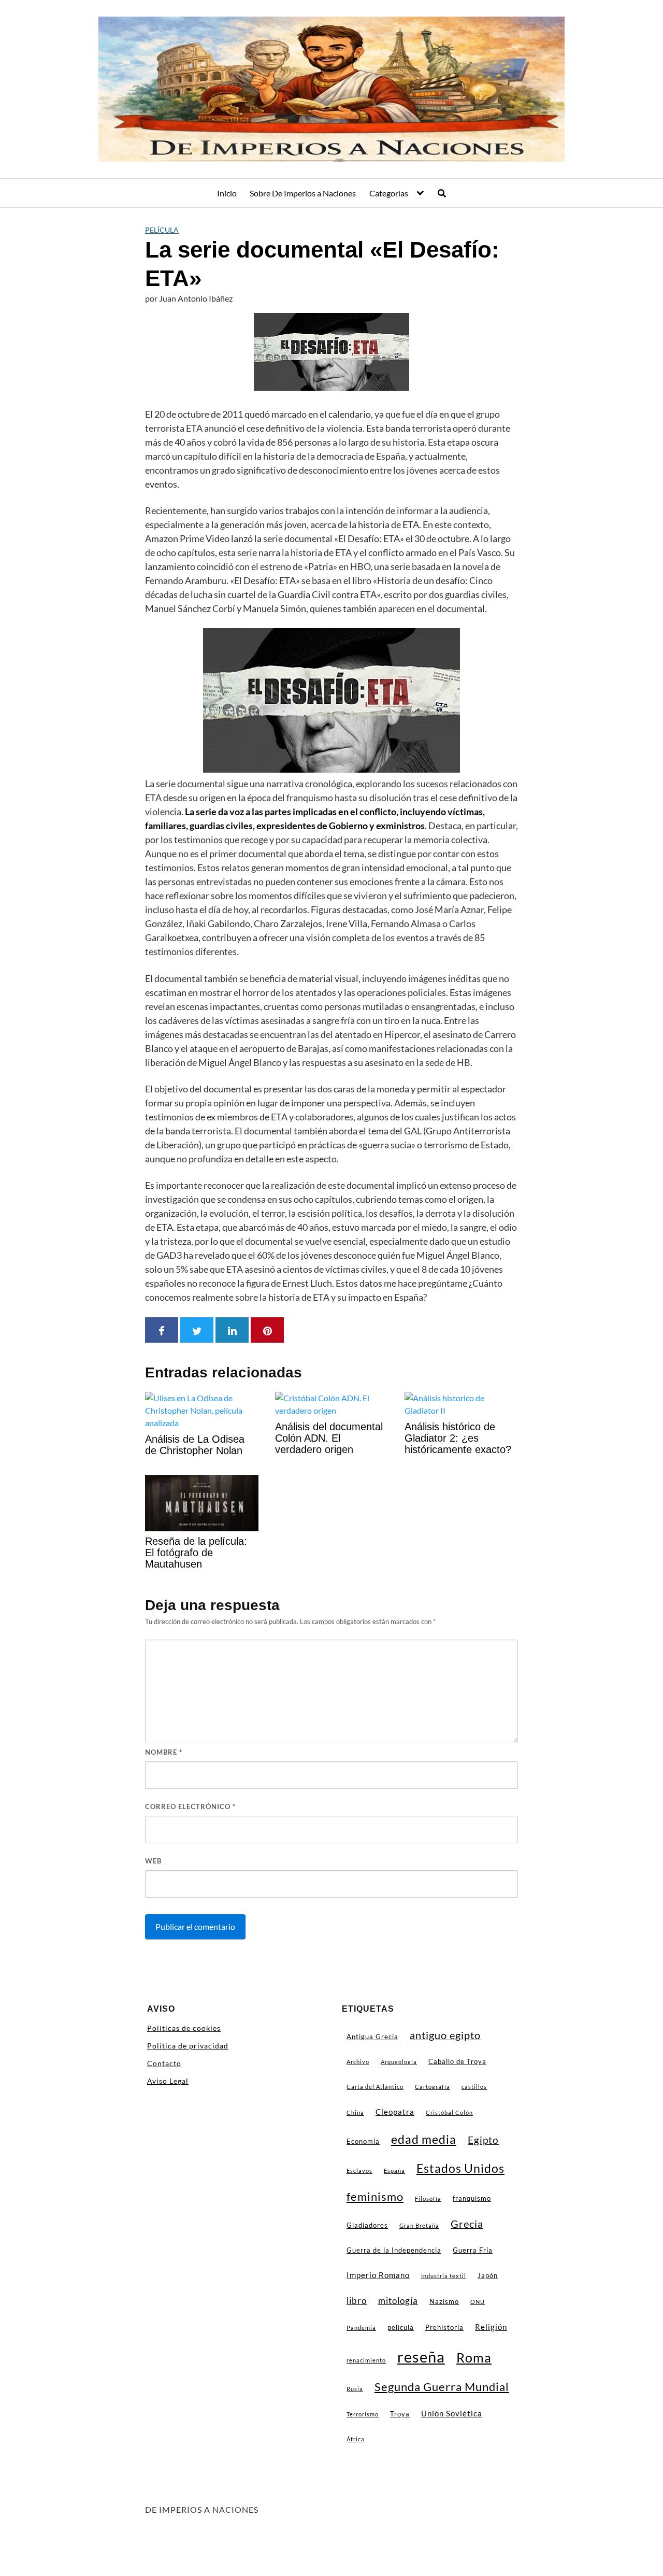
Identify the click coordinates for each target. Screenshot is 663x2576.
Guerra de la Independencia (394, 2250)
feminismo (375, 2197)
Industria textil (444, 2276)
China (355, 2112)
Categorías (389, 193)
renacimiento (366, 2360)
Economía (363, 2141)
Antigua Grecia (372, 2037)
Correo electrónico (190, 1806)
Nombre (164, 1752)
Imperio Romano (378, 2275)
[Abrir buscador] (442, 193)
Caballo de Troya (457, 2061)
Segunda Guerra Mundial (442, 2387)
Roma (474, 2357)
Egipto (483, 2140)
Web (153, 1861)
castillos (474, 2087)
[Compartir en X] (197, 1330)
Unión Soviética (452, 2413)
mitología (398, 2301)
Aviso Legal (168, 2081)
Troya (400, 2414)
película (401, 2327)
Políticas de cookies (184, 2028)
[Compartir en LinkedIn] (232, 1330)
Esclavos (359, 2171)
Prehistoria (444, 2327)
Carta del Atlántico (375, 2087)
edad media (424, 2139)
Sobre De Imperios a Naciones (303, 193)
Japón (488, 2275)
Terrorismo (363, 2414)
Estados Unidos (460, 2168)
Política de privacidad (188, 2046)
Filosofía (428, 2198)
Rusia (355, 2389)
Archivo (358, 2062)
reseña (421, 2357)
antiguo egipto (445, 2035)
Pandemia (361, 2328)
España (394, 2171)
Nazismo (444, 2301)
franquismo (472, 2198)
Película (162, 230)
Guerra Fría (473, 2250)
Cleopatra (395, 2112)
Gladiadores (367, 2225)
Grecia (467, 2224)
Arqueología (399, 2062)
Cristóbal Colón (449, 2112)
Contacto (164, 2063)
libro (357, 2301)
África (356, 2439)
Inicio (227, 193)
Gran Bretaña (419, 2225)
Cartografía (433, 2087)
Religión (491, 2327)
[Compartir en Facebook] (162, 1330)
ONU (478, 2302)
